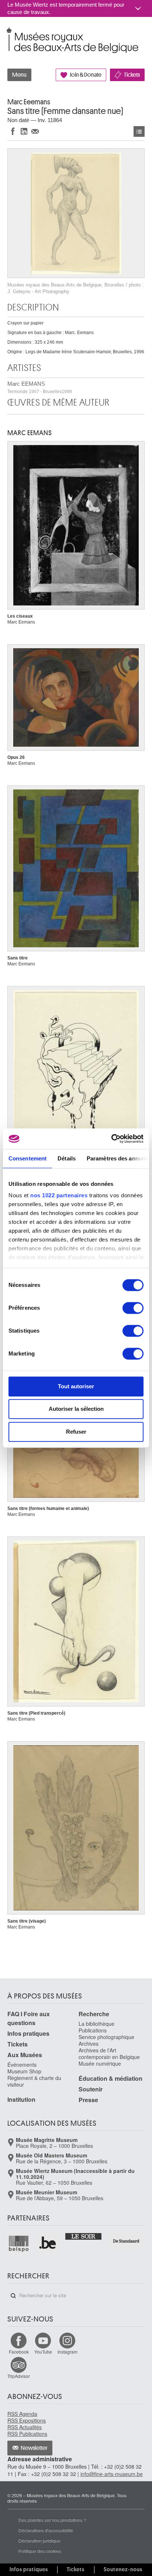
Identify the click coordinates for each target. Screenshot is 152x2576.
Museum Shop (24, 2071)
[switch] (133, 1308)
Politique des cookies (40, 2551)
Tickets (132, 75)
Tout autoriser (76, 1386)
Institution (21, 2099)
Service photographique (106, 2037)
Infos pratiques (28, 2033)
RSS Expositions (27, 2420)
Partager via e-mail (35, 131)
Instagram (68, 2352)
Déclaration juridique (39, 2540)
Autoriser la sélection (76, 1409)
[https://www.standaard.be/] (126, 2241)
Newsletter (34, 2448)
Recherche (94, 2014)
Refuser (76, 1432)
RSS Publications (27, 2434)
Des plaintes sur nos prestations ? (52, 2520)
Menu (19, 75)
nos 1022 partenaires (59, 1195)
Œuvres (139, 131)
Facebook (19, 2352)
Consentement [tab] (27, 1158)
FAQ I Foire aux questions (29, 2018)
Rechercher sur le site (13, 2296)
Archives (89, 2044)
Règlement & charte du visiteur (34, 2081)
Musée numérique (100, 2063)
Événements (22, 2065)
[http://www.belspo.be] (19, 2244)
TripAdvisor (19, 2376)
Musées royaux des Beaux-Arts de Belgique (8, 33)
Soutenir (91, 2089)
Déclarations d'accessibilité (46, 2530)
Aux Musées (25, 2055)
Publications (93, 2030)
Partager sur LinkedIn (24, 131)
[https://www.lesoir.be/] (84, 2236)
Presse (88, 2100)
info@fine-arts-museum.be (112, 2474)
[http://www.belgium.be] (48, 2244)
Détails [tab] (67, 1158)
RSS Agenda (22, 2414)
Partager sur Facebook (13, 131)
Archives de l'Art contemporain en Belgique (109, 2053)
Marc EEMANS (40, 387)
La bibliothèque (96, 2024)
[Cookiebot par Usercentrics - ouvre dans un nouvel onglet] (111, 1139)
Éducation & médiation (110, 2078)
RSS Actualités (25, 2427)
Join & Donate (86, 75)
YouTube (43, 2352)
